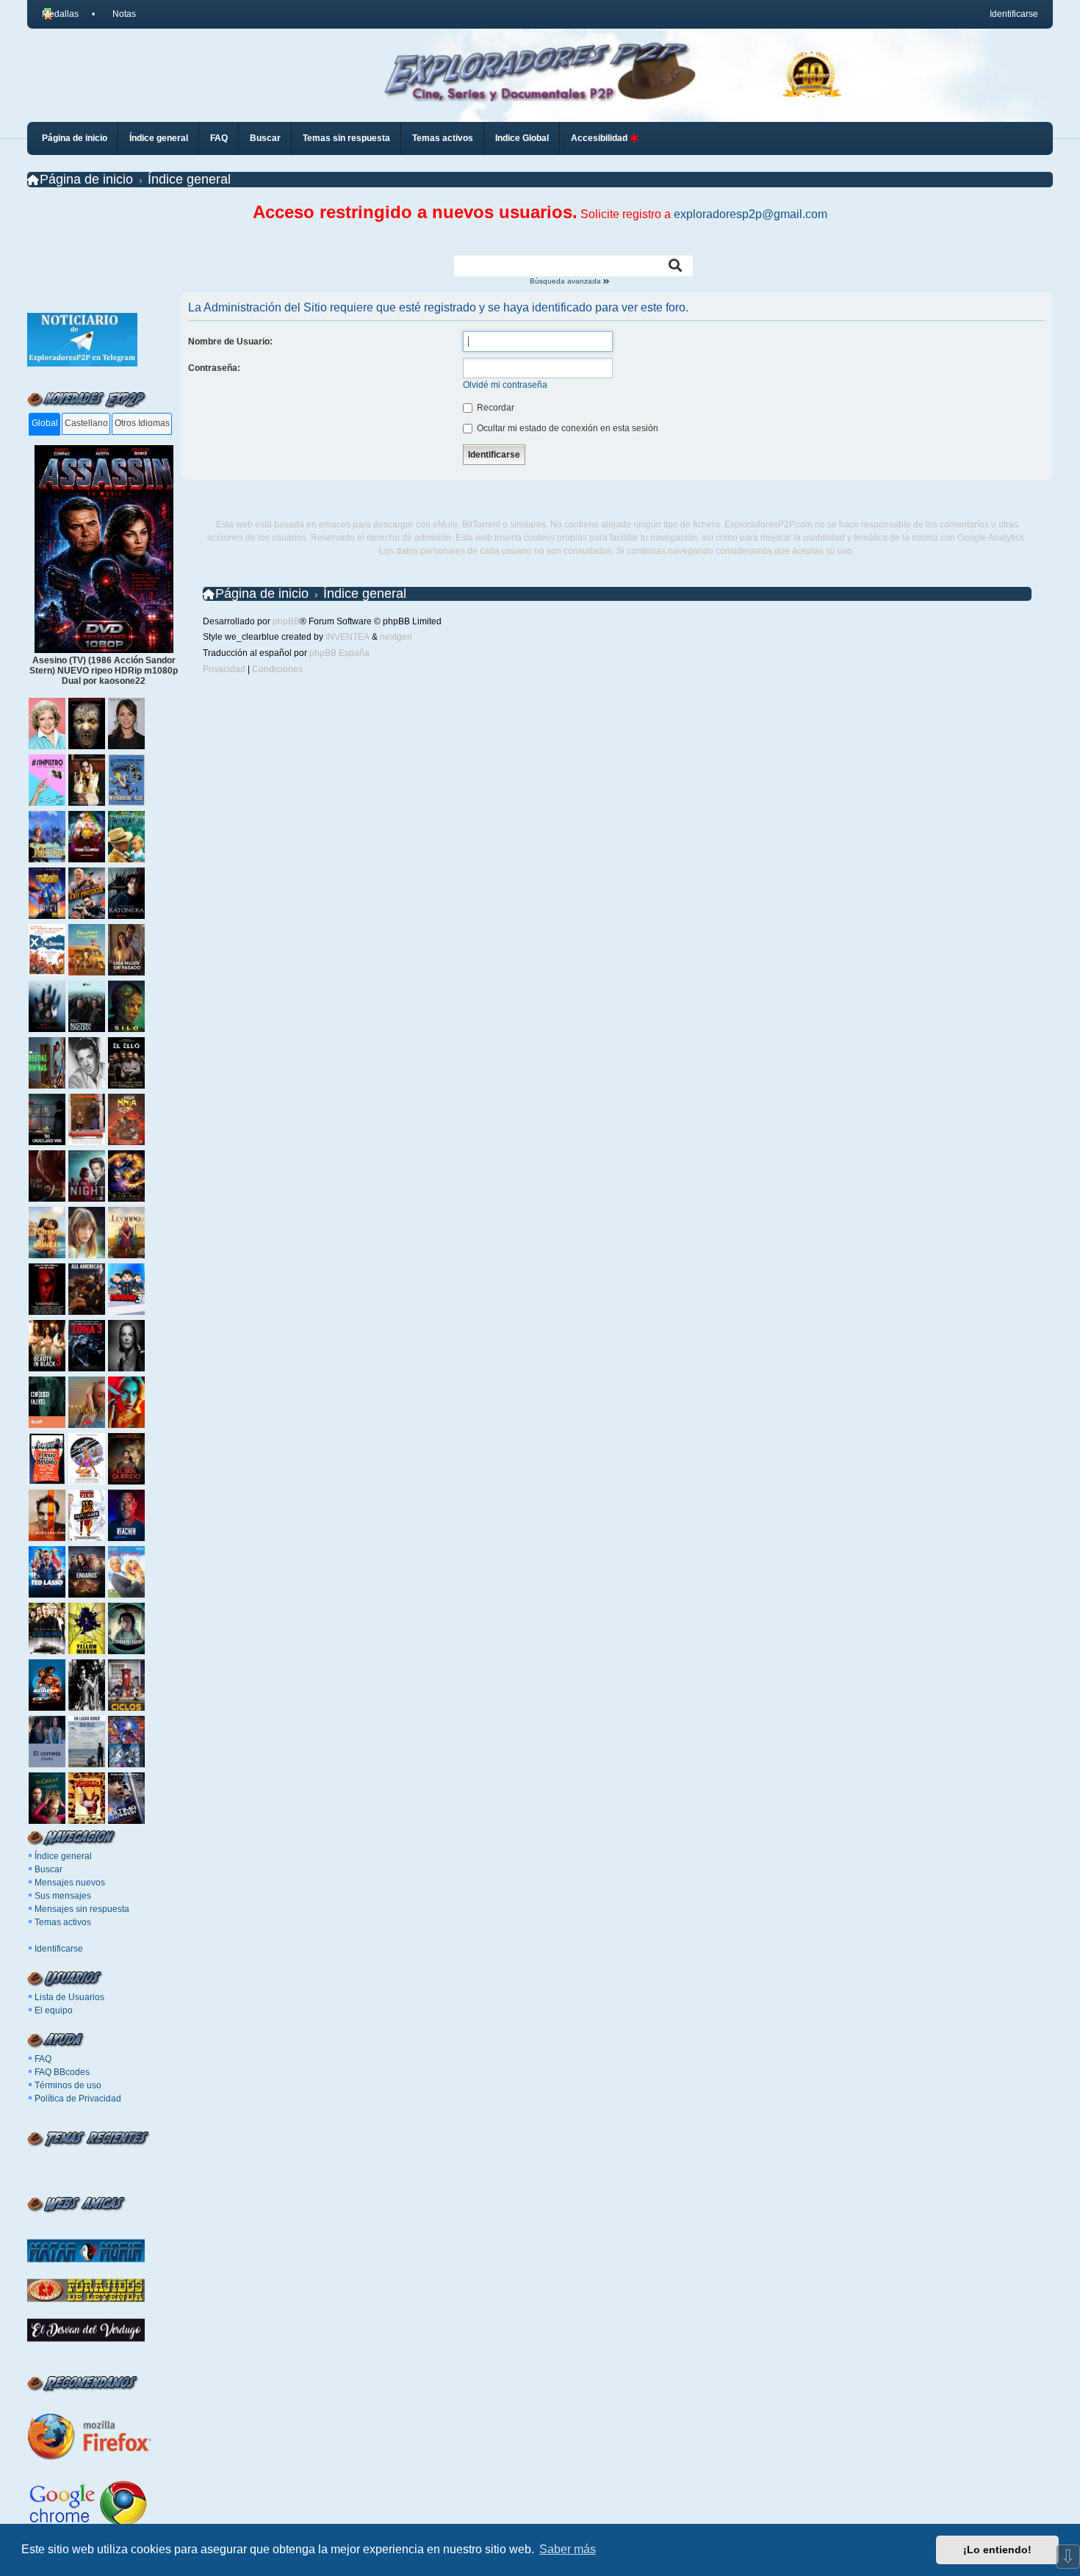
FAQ (43, 2059)
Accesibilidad (600, 138)
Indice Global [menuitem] (522, 138)
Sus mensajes (63, 1896)
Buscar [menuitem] (265, 138)
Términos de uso (68, 2085)
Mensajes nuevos (70, 1883)
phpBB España (339, 653)
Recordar (494, 408)
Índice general (63, 1856)
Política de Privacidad (78, 2099)
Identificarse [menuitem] (1014, 14)
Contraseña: (214, 368)
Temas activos (63, 1922)
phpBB (286, 621)
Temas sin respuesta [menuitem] (346, 138)
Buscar (48, 1869)
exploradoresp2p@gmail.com (750, 214)
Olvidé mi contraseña (505, 385)
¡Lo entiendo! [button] (997, 2550)
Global (45, 423)
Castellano (86, 423)
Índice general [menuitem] (159, 138)
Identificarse (59, 1949)
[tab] (44, 424)
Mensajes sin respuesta (82, 1909)
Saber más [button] (568, 2549)
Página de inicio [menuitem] (75, 138)
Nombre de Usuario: (230, 342)
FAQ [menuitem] (219, 138)
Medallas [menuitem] (60, 14)
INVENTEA (348, 637)
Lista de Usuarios (69, 1997)
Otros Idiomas (142, 423)
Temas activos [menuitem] (443, 138)
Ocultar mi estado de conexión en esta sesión (566, 428)
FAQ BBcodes (62, 2072)
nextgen (396, 637)
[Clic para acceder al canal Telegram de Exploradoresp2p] (82, 364)
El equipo (54, 2010)
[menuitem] (118, 14)
